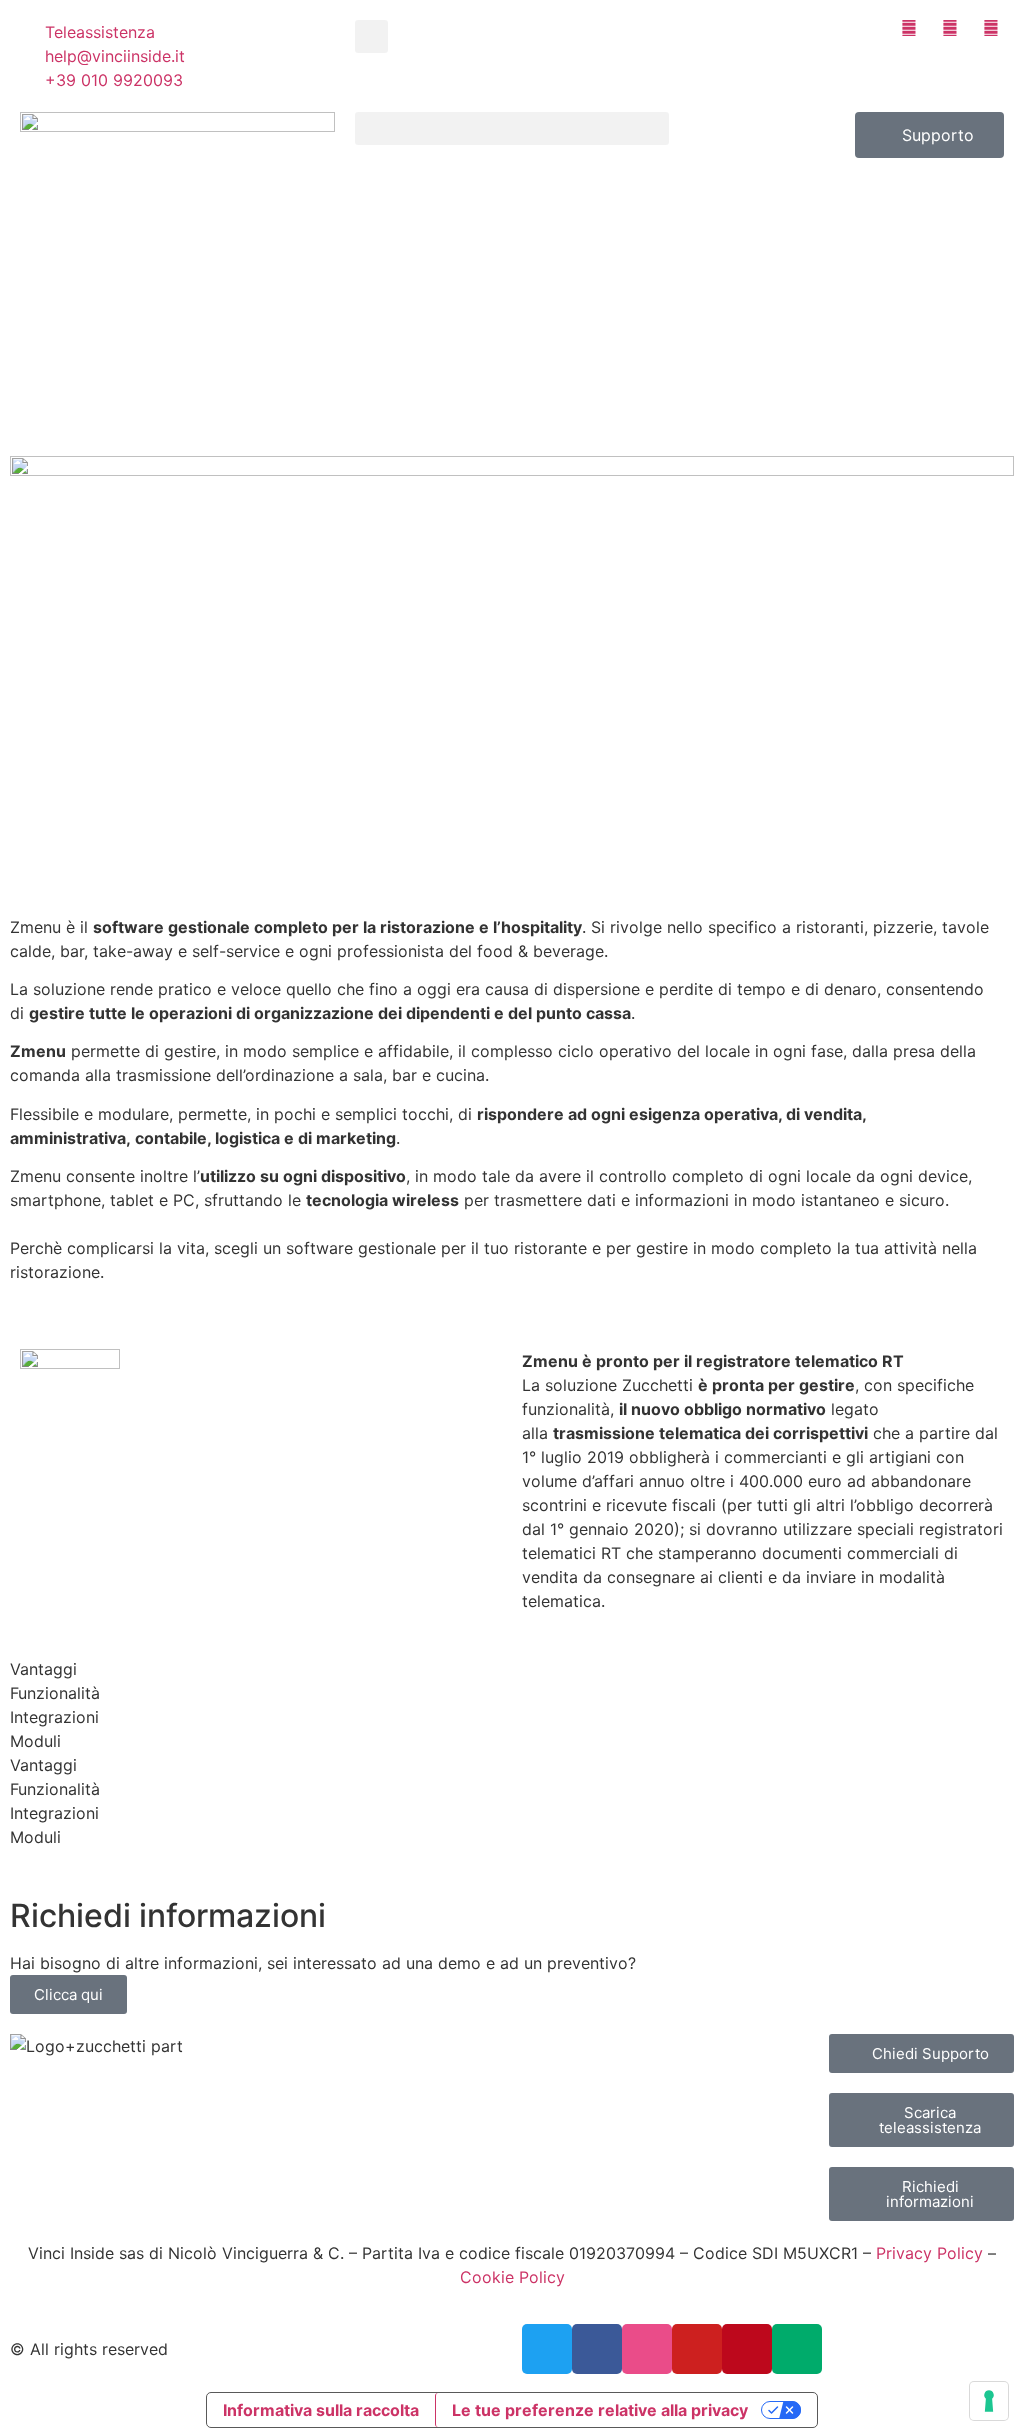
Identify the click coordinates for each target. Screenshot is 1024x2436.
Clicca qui (68, 1994)
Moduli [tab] (35, 1741)
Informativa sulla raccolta (321, 2410)
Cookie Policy (512, 2277)
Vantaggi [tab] (43, 1669)
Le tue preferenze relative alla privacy (600, 2410)
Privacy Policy (929, 2253)
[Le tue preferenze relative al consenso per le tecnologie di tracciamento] (989, 2401)
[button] (371, 36)
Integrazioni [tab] (54, 1717)
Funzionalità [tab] (55, 1693)
